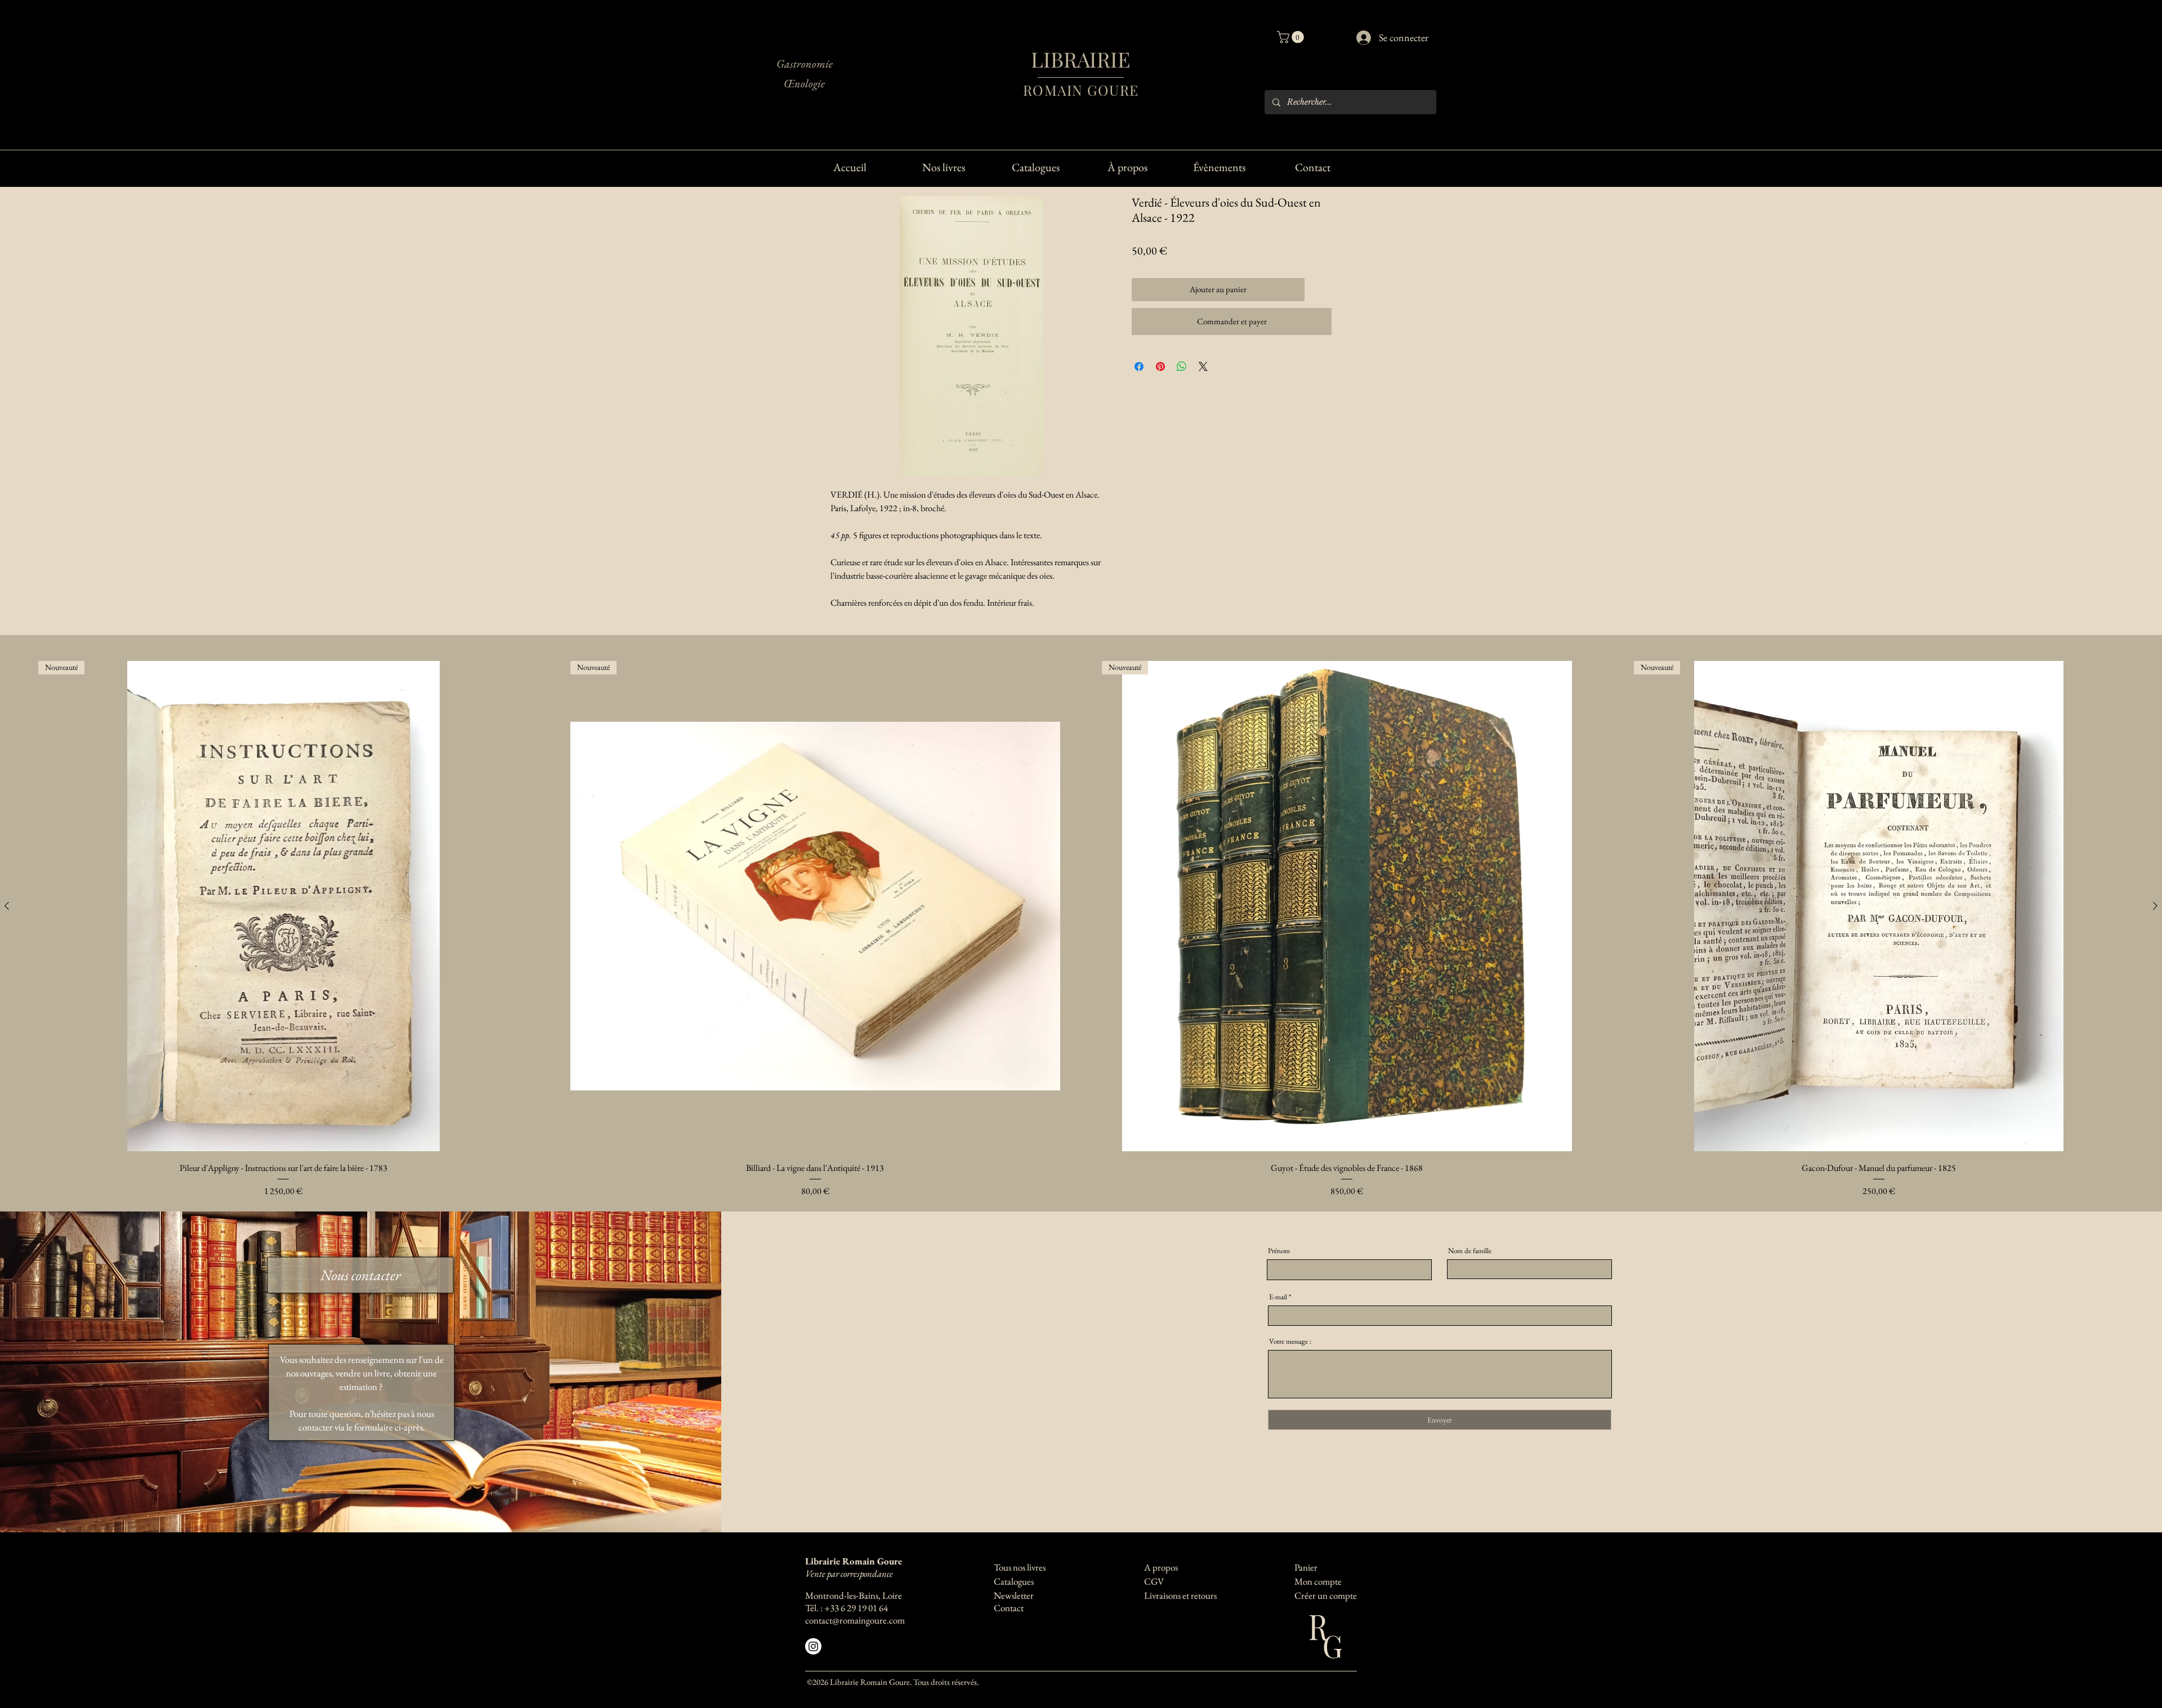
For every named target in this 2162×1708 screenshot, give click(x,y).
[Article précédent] (7, 906)
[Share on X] (1203, 366)
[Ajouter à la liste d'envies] (1321, 290)
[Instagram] (813, 1646)
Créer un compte (1326, 1595)
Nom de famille (1470, 1251)
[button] (1292, 37)
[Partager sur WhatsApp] (1182, 366)
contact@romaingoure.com (855, 1620)
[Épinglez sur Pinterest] (1160, 366)
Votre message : (1290, 1341)
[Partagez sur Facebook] (1139, 366)
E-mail (1278, 1297)
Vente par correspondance (849, 1573)
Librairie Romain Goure (854, 1561)
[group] (1081, 930)
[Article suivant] (2155, 906)
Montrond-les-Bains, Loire (854, 1595)
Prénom (1279, 1251)
